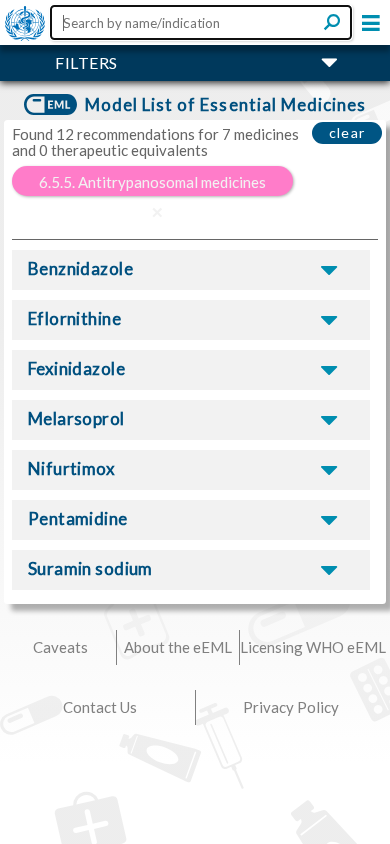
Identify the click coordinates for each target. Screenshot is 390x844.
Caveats (60, 647)
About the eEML (178, 647)
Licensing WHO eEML (313, 647)
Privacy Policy (291, 707)
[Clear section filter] (157, 212)
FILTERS (86, 62)
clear (347, 132)
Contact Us (100, 707)
